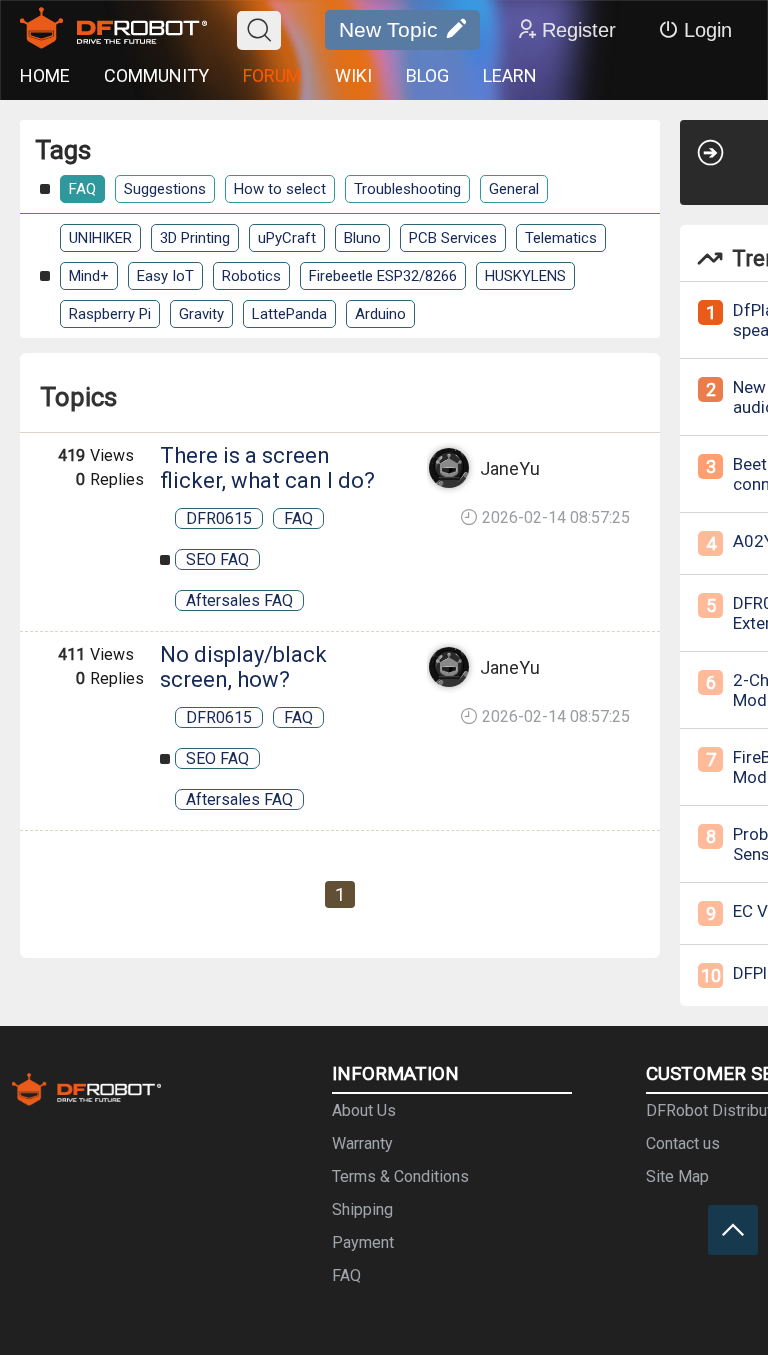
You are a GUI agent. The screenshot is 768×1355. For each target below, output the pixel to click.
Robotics (251, 276)
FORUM (272, 75)
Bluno (362, 238)
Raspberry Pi (110, 314)
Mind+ (89, 276)
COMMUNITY (156, 75)
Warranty (362, 1143)
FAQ (82, 189)
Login (708, 30)
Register (579, 30)
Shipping (362, 1209)
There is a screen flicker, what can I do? (267, 468)
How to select (280, 189)
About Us (364, 1110)
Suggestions (165, 189)
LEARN (510, 75)
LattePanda (289, 314)
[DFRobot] (113, 30)
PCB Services (453, 238)
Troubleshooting (407, 189)
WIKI (353, 75)
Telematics (561, 238)
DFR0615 (219, 518)
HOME (45, 75)
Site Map (677, 1176)
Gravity (201, 314)
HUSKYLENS (525, 276)
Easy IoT (165, 276)
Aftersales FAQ (239, 600)
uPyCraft (287, 238)
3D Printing (195, 238)
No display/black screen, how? (243, 667)
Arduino (380, 314)
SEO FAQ (217, 559)
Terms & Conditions (400, 1176)
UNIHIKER (100, 238)
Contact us (683, 1143)
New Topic (388, 29)
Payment (363, 1242)
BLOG (427, 75)
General (514, 189)
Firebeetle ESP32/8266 (383, 276)
